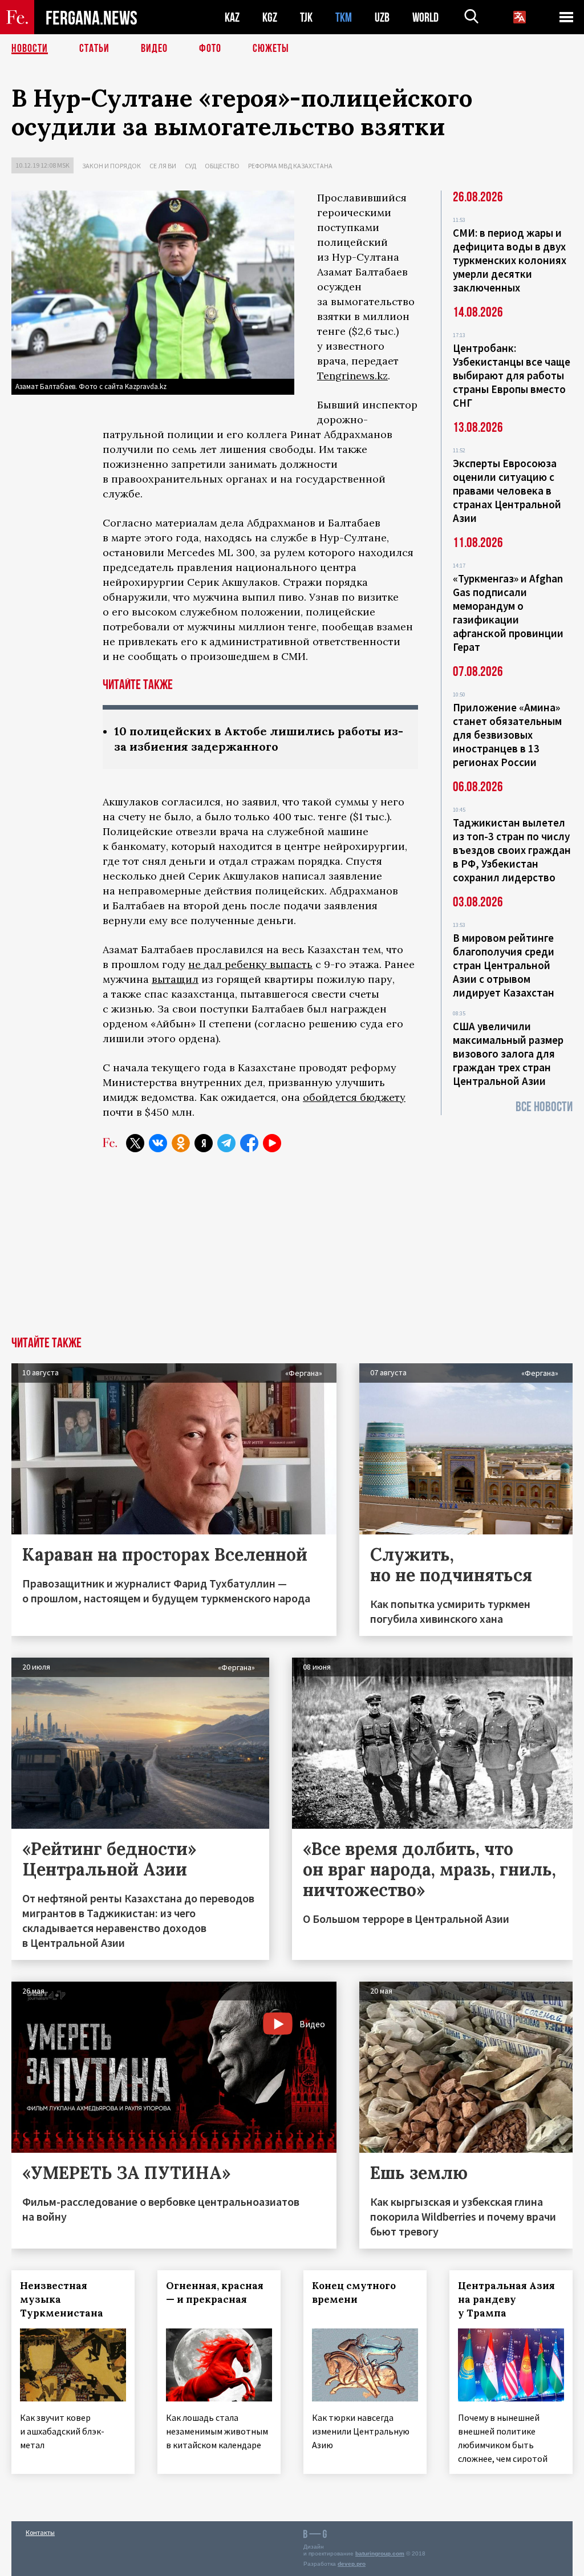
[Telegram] (226, 1143)
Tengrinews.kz (352, 376)
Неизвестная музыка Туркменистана (62, 2299)
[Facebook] (249, 1143)
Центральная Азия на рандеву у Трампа (506, 2299)
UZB (382, 17)
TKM (344, 17)
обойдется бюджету (354, 1097)
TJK (306, 17)
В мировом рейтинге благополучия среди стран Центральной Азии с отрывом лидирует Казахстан (504, 965)
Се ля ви (163, 166)
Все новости (544, 1107)
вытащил (175, 979)
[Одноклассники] (181, 1143)
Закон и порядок (111, 166)
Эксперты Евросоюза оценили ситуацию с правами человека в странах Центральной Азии (507, 491)
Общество (222, 166)
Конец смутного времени (354, 2293)
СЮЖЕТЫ (271, 48)
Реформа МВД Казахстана (290, 166)
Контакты (40, 2532)
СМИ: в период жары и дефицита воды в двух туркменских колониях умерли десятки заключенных (510, 260)
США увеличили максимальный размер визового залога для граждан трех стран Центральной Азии (508, 1054)
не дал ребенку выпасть (250, 964)
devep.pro (352, 2564)
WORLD (425, 17)
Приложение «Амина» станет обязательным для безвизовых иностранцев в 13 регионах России (507, 735)
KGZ (270, 17)
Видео (154, 48)
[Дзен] (204, 1143)
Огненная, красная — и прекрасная (215, 2293)
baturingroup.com (380, 2553)
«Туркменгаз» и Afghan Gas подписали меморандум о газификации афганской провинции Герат (508, 613)
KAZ (232, 17)
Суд (190, 166)
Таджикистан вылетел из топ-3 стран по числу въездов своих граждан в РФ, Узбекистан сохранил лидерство (512, 850)
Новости (30, 48)
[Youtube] (272, 1143)
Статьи (94, 48)
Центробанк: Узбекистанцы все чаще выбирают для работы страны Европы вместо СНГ (512, 375)
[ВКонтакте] (158, 1143)
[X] (135, 1143)
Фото (210, 48)
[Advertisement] (292, 1251)
